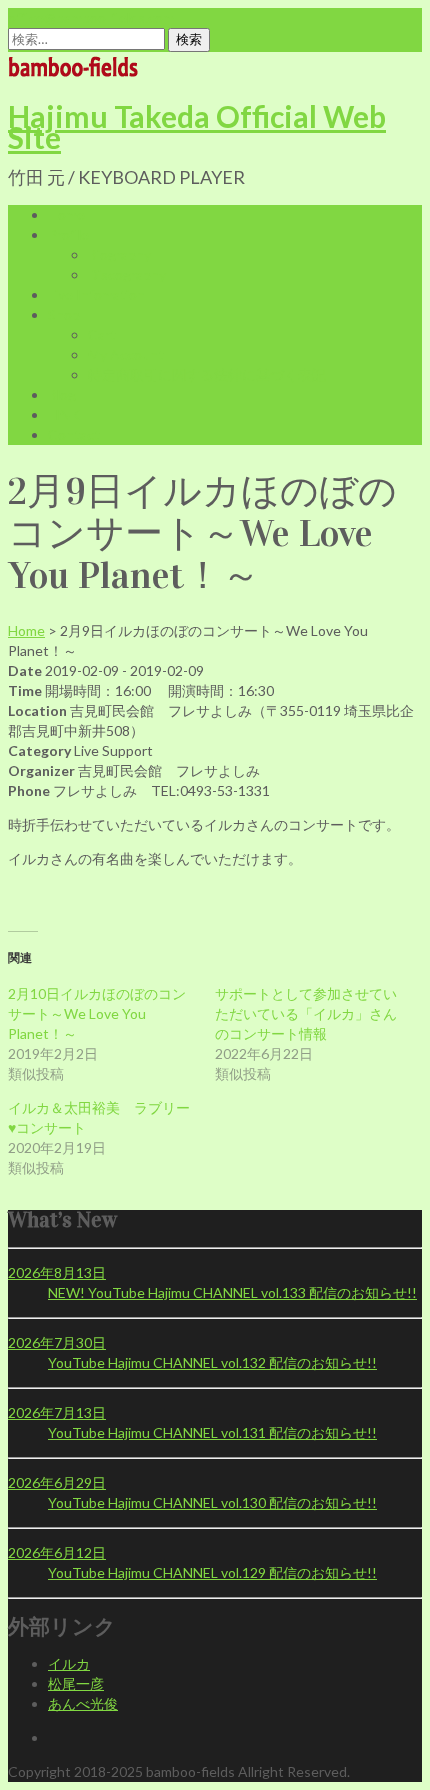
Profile (68, 234)
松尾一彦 (76, 1683)
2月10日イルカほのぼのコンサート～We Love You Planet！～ (97, 1013)
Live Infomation (96, 294)
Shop (64, 314)
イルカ (69, 1663)
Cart (102, 334)
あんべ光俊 (83, 1703)
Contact (74, 434)
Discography (127, 274)
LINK (64, 414)
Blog (62, 394)
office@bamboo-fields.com (91, 17)
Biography (119, 254)
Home (66, 214)
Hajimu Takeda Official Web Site (197, 126)
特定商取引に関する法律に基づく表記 (207, 374)
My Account (126, 354)
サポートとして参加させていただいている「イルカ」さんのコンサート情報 (306, 1013)
